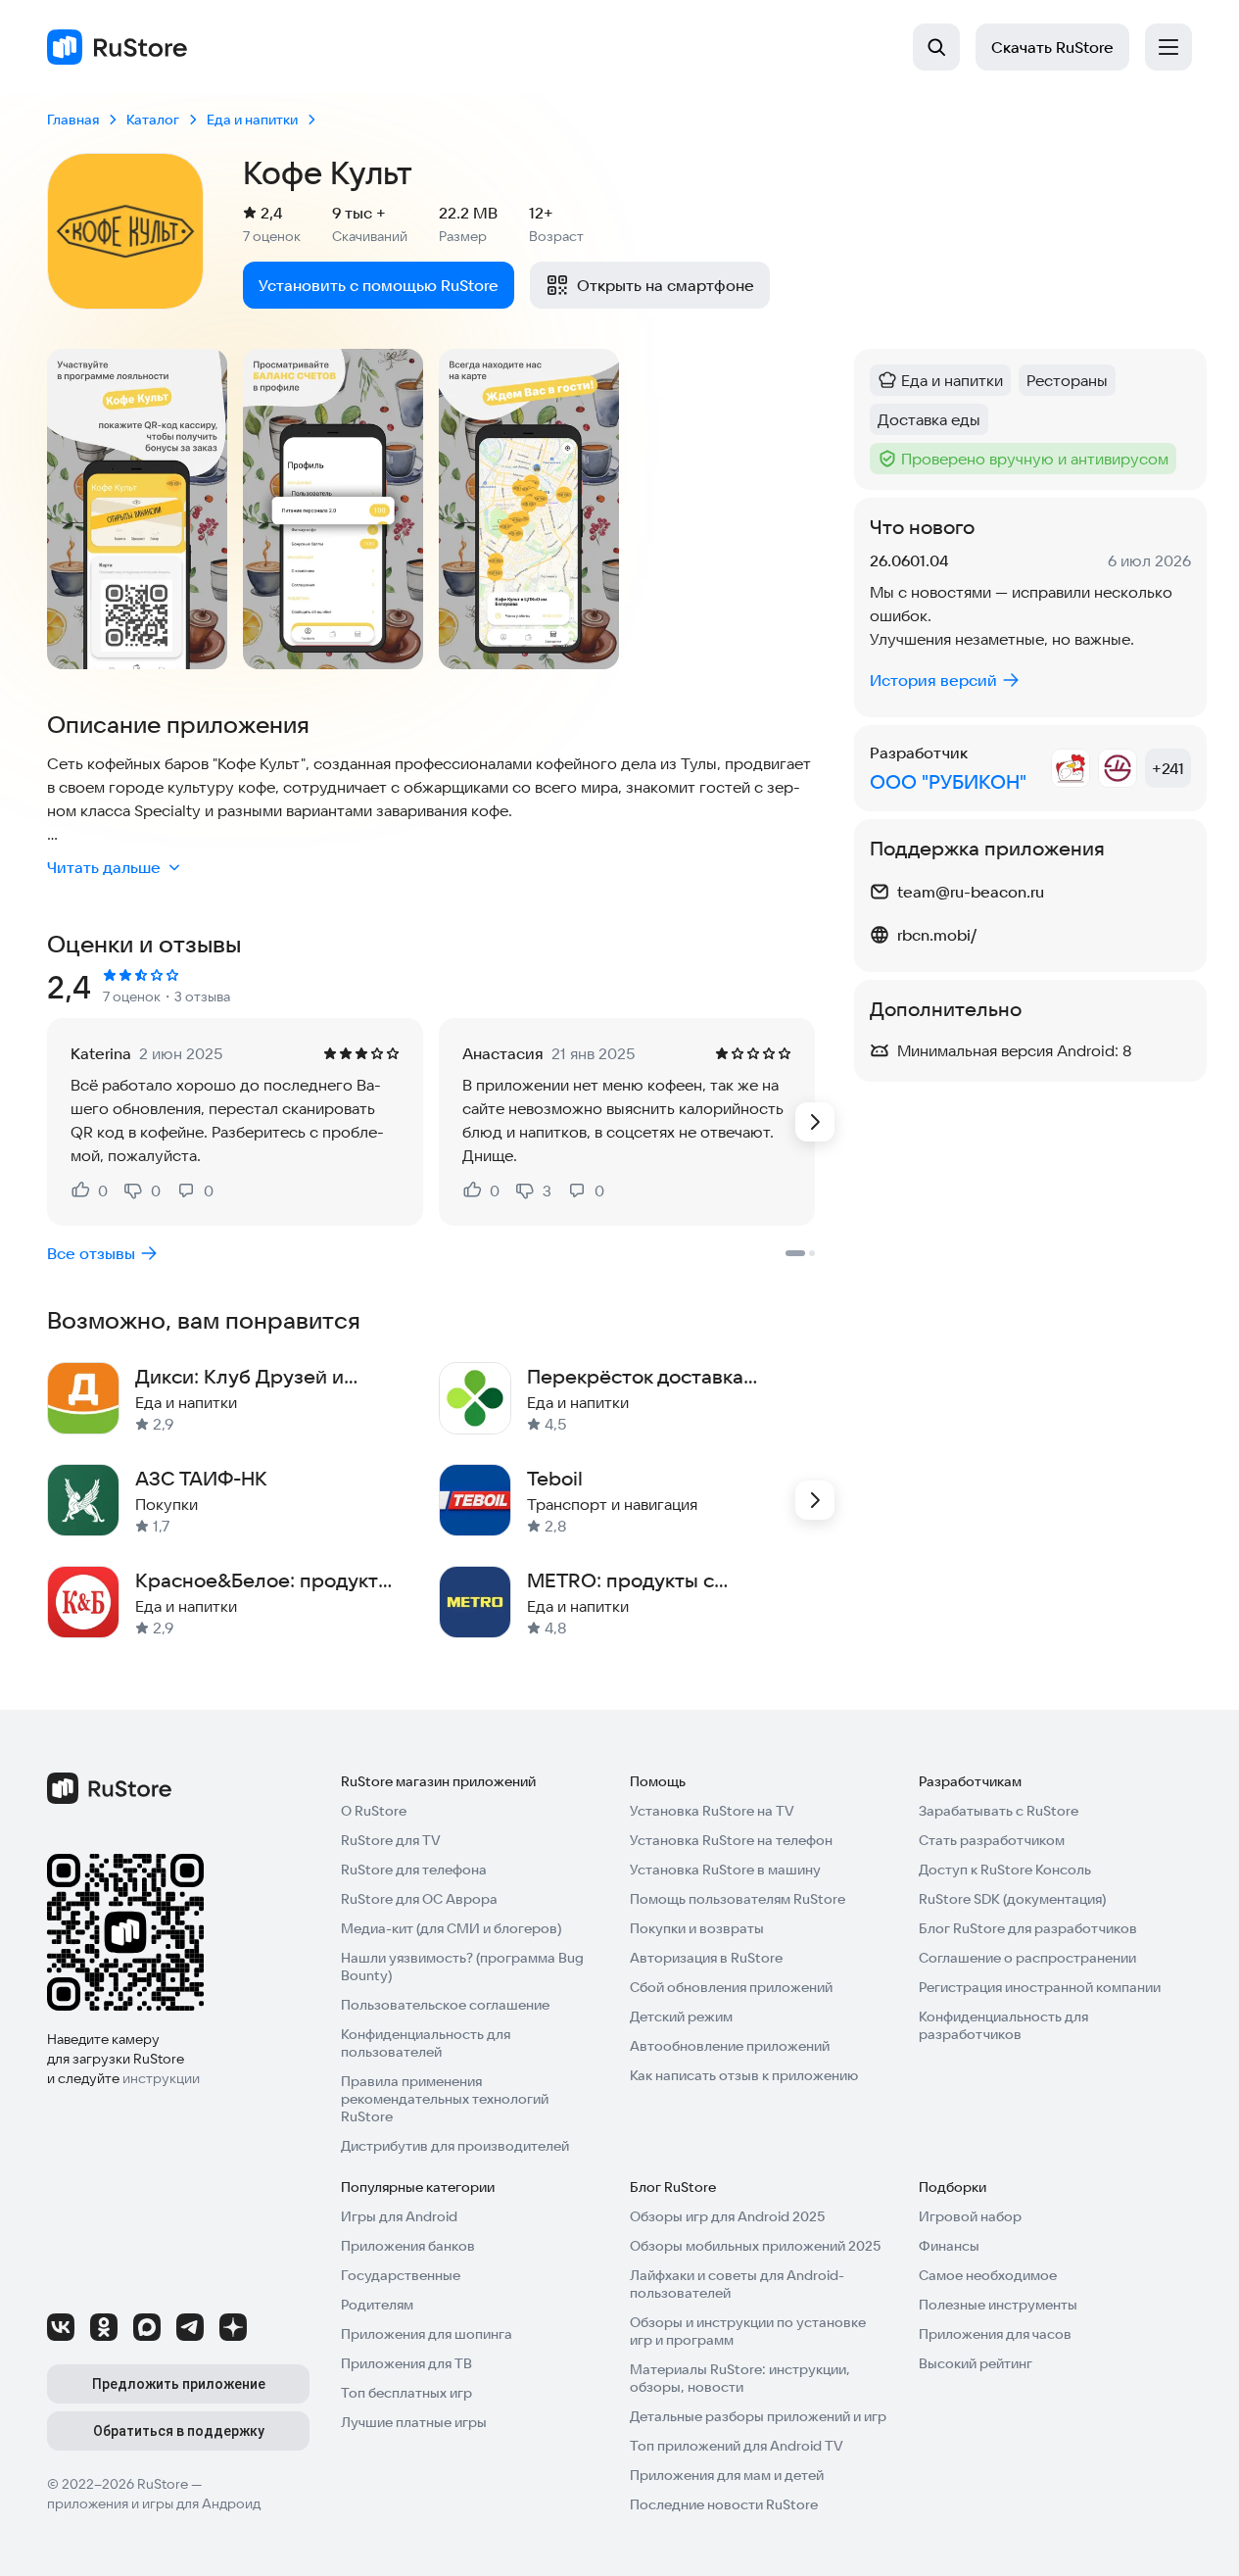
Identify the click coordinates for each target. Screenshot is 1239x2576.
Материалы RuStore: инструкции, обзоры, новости (740, 2378)
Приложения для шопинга (427, 2334)
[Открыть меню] (1168, 47)
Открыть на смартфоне (666, 285)
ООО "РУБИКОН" (948, 781)
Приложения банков (408, 2246)
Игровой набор (970, 2216)
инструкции (161, 2078)
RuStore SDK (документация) (1012, 1899)
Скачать (1052, 47)
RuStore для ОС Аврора (419, 1899)
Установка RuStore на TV (712, 1811)
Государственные (401, 2275)
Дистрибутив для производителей (455, 2146)
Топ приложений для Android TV (737, 2446)
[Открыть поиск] (936, 47)
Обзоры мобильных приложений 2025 (755, 2246)
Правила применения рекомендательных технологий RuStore (445, 2099)
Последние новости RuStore (724, 2504)
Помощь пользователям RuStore (738, 1899)
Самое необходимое (988, 2275)
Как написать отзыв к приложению (744, 2075)
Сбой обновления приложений (731, 1987)
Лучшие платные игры (414, 2422)
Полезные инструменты (998, 2305)
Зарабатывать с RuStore (999, 1811)
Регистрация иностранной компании (1040, 1987)
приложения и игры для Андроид (154, 2503)
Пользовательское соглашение (445, 2005)
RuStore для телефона (414, 1870)
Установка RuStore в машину (725, 1870)
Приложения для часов (995, 2334)
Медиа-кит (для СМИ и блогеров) (451, 1928)
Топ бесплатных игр (406, 2393)
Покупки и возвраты (697, 1928)
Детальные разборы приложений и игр (758, 2416)
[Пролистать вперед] (815, 1122)
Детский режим (681, 2017)
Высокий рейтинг (976, 2363)
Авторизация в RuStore (706, 1958)
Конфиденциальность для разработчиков (1003, 2025)
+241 (1168, 768)
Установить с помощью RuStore (379, 285)
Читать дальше (104, 867)
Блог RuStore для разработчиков (1028, 1928)
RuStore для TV (391, 1840)
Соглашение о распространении (1027, 1958)
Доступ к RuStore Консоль (1005, 1870)
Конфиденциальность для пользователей (426, 2043)
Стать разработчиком (992, 1840)
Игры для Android (399, 2216)
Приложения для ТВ (406, 2363)
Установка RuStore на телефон (731, 1840)
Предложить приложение (179, 2384)
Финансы (949, 2246)
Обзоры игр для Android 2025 (727, 2216)
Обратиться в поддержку (179, 2431)
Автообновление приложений (730, 2046)
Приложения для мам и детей (727, 2475)
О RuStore (374, 1811)
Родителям (377, 2305)
